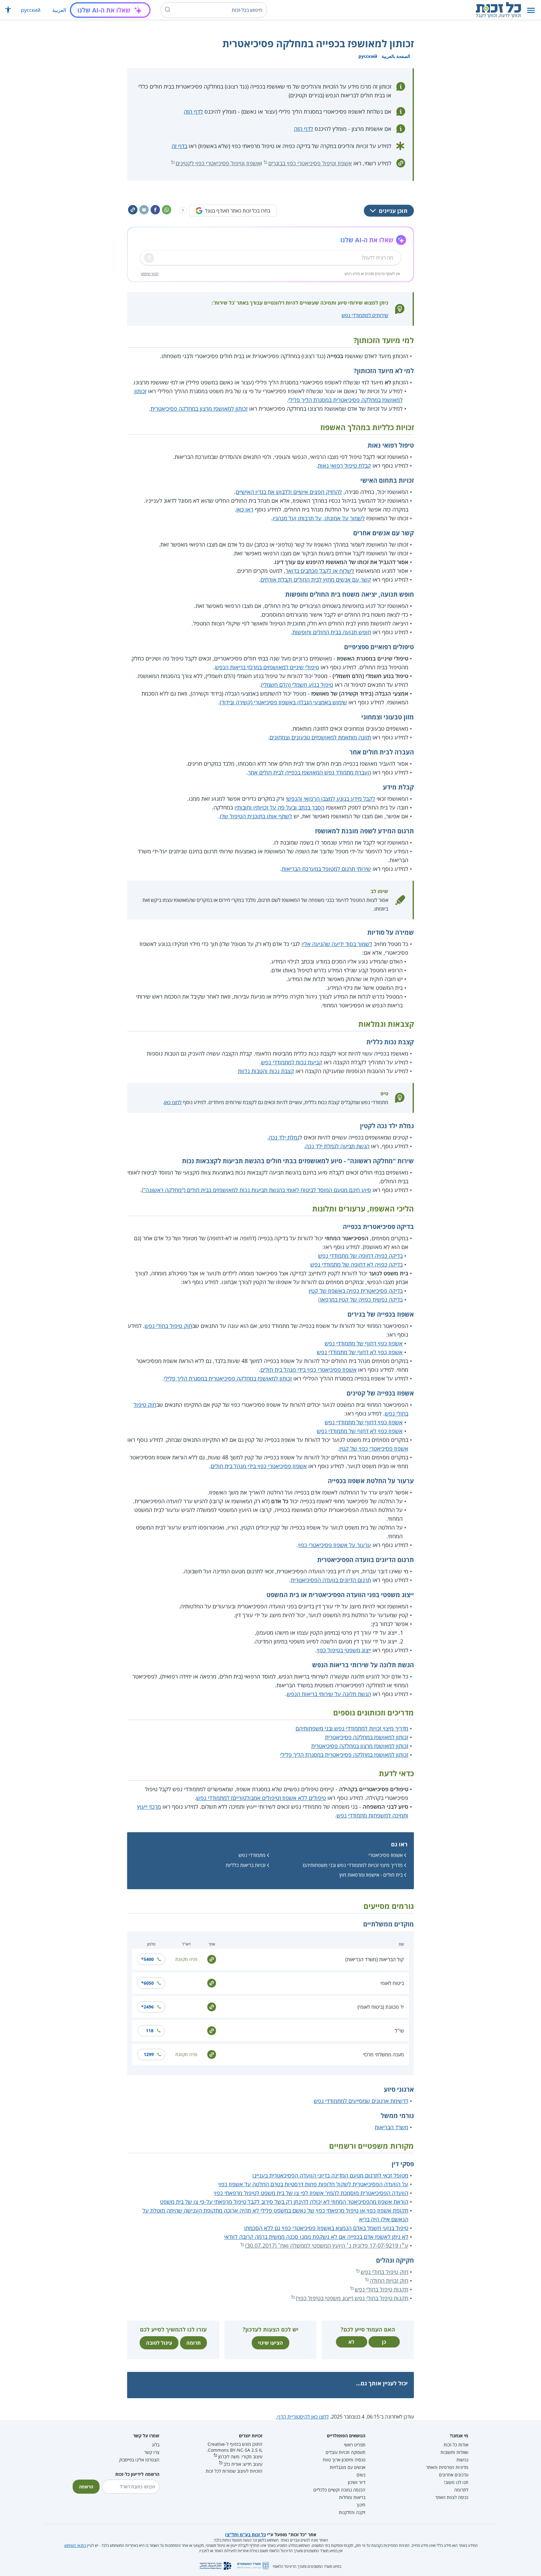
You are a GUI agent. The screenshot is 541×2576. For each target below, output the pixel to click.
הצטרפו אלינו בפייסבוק (139, 2460)
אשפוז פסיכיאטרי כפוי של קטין (374, 1448)
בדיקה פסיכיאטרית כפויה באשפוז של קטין (356, 1291)
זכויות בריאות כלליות (246, 1865)
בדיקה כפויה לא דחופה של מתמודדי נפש (356, 1264)
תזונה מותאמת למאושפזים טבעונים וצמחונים (320, 737)
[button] (531, 10)
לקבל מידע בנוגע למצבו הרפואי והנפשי (330, 799)
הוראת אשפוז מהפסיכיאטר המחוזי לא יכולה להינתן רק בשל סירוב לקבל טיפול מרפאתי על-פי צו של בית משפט (284, 2202)
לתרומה (461, 2490)
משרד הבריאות (392, 2127)
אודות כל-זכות (456, 2445)
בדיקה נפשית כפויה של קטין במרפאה (360, 1299)
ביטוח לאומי (392, 1983)
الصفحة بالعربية (396, 56)
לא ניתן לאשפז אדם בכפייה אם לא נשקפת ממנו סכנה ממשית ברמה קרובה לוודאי (316, 2237)
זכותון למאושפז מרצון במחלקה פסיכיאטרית (199, 409)
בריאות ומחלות (352, 2497)
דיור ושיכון (357, 2482)
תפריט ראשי (355, 2445)
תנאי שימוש (150, 274)
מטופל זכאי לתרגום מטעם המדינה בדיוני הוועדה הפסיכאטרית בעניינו (330, 2175)
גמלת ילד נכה (284, 1137)
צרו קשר (152, 2452)
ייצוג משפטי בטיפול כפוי (344, 1650)
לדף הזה (193, 111)
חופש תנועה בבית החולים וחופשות (332, 632)
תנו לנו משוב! (456, 2482)
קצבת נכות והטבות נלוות (266, 1071)
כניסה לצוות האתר (452, 2497)
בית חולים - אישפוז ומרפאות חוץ (371, 1875)
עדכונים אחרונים (454, 2475)
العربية (59, 10)
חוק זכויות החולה (389, 2280)
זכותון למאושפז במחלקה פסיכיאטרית (367, 1737)
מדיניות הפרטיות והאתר (447, 2467)
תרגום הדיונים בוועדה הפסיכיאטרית (331, 1580)
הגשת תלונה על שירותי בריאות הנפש (329, 1694)
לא (351, 2342)
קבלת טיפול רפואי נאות (344, 465)
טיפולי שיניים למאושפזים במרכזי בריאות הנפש (267, 667)
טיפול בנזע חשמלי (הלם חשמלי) (297, 685)
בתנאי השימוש (75, 2545)
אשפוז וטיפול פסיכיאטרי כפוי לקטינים (218, 163)
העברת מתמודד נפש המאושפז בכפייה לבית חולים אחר (309, 772)
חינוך (361, 2505)
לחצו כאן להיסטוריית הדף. (302, 2417)
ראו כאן (245, 509)
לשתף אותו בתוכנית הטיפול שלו (256, 816)
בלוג (156, 2445)
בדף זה (179, 146)
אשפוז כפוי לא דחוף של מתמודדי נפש (360, 1352)
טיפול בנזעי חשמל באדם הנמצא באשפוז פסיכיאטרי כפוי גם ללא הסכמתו (326, 2228)
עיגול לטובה (159, 2343)
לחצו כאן (173, 1102)
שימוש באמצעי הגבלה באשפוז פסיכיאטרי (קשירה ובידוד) (283, 702)
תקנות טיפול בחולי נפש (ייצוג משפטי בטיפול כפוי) (352, 2298)
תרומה (193, 2343)
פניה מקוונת (186, 1959)
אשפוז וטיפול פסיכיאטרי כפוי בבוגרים (310, 163)
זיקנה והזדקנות (352, 2512)
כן (384, 2342)
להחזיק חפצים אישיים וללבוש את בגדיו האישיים (289, 492)
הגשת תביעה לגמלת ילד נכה (337, 1146)
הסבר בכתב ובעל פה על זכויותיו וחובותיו (279, 807)
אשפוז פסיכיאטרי (386, 1855)
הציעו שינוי (270, 2343)
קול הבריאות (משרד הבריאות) (375, 1959)
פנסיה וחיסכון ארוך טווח (344, 2460)
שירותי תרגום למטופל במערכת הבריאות (326, 869)
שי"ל (399, 2031)
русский (31, 10)
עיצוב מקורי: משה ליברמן (240, 2457)
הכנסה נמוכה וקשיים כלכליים (339, 2490)
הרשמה (86, 2487)
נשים (361, 2475)
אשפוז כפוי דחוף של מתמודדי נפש (364, 1343)
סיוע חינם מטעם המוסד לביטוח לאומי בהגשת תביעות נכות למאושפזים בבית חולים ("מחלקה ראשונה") (256, 1190)
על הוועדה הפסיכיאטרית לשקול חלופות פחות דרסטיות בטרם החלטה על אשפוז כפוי (313, 2184)
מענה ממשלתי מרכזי (383, 2054)
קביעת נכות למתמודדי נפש (292, 1062)
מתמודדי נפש (252, 1855)
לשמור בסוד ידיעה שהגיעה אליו (337, 944)
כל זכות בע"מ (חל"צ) (245, 2535)
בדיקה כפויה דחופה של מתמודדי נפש (360, 1256)
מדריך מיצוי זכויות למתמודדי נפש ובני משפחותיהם (352, 1728)
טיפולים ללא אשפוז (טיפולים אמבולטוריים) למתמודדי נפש (261, 1798)
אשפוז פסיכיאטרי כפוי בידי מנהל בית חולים (309, 1370)
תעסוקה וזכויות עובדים (345, 2452)
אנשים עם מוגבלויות (348, 2467)
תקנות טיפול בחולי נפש (381, 2289)
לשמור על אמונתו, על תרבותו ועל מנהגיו (319, 518)
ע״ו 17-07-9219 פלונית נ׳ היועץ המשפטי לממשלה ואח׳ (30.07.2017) (327, 2245)
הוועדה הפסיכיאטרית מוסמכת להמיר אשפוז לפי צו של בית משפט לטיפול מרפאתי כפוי (311, 2193)
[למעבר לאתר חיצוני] (212, 1959)
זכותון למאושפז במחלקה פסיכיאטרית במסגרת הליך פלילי (228, 1378)
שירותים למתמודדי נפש (365, 315)
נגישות (462, 2460)
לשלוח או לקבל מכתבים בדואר (320, 571)
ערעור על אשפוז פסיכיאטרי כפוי (335, 1545)
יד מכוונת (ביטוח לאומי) (381, 2007)
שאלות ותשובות (454, 2452)
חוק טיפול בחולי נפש (168, 1326)
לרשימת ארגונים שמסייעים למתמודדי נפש (361, 2101)
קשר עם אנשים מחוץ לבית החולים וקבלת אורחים (316, 579)
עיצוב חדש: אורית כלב (243, 2464)
